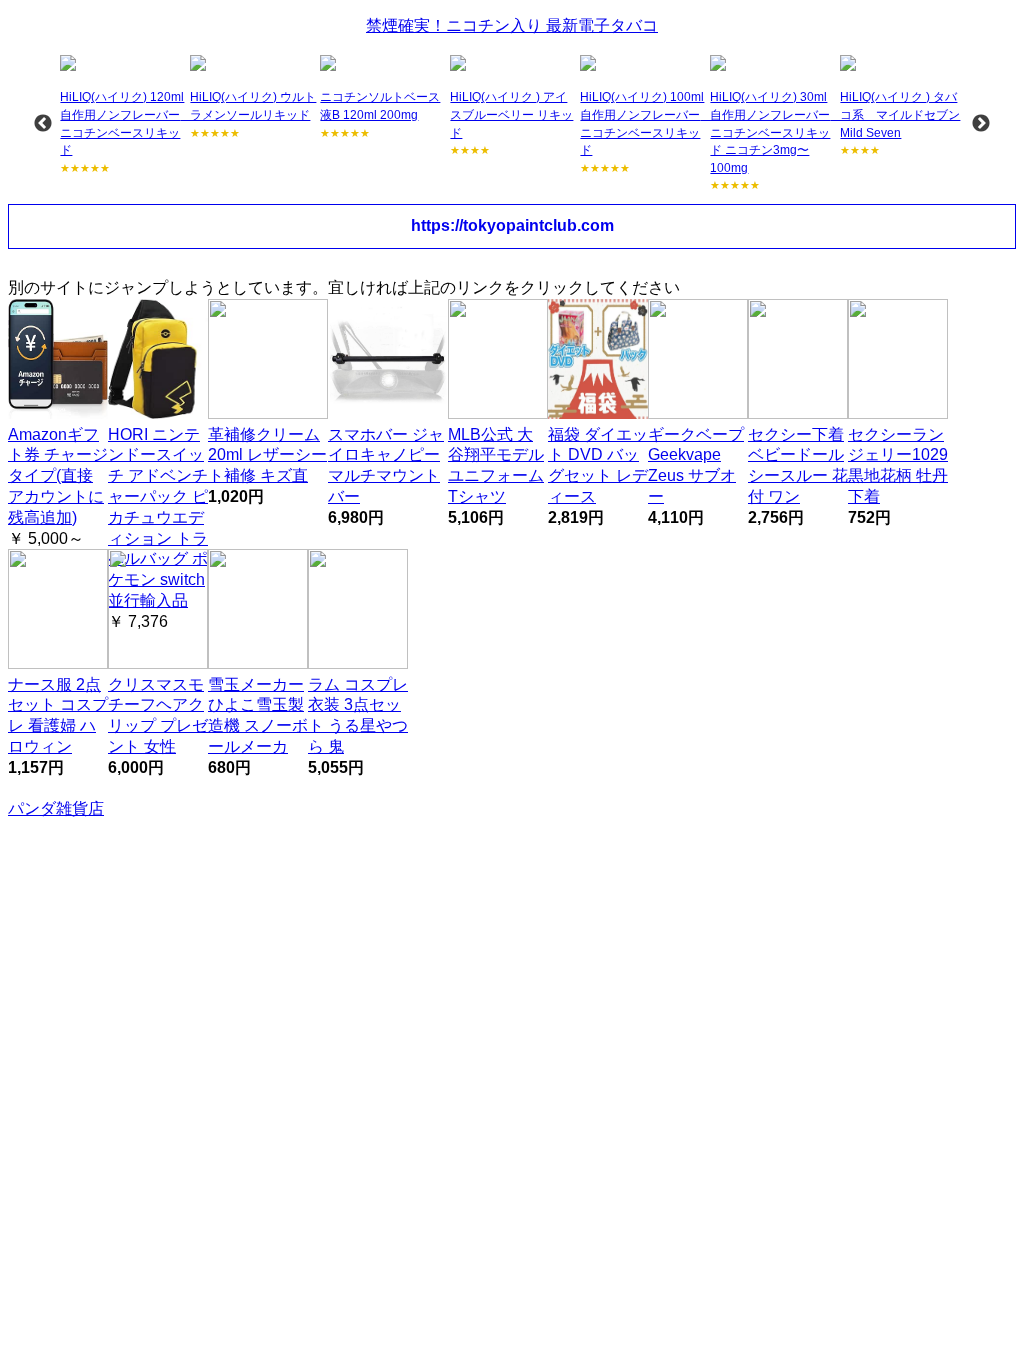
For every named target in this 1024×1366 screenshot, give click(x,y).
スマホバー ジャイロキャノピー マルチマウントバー (386, 465)
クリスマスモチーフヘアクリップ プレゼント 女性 (158, 715)
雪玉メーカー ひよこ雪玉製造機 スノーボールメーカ (258, 715)
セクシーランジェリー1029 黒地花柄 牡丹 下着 (898, 465)
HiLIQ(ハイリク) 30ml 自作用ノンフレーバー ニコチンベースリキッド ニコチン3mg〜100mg (776, 132)
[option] (123, 115)
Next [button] (981, 124)
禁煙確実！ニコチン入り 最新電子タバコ (512, 25)
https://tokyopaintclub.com (512, 225)
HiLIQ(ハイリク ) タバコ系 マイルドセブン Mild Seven (900, 114)
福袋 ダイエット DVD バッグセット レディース (598, 465)
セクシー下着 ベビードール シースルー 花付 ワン (798, 465)
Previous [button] (43, 124)
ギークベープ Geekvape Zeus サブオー (696, 465)
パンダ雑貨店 (56, 808)
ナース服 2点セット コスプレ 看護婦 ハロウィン (58, 715)
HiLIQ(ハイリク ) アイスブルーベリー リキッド (511, 114)
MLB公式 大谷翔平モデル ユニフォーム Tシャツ (496, 465)
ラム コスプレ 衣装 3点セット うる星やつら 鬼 (358, 715)
